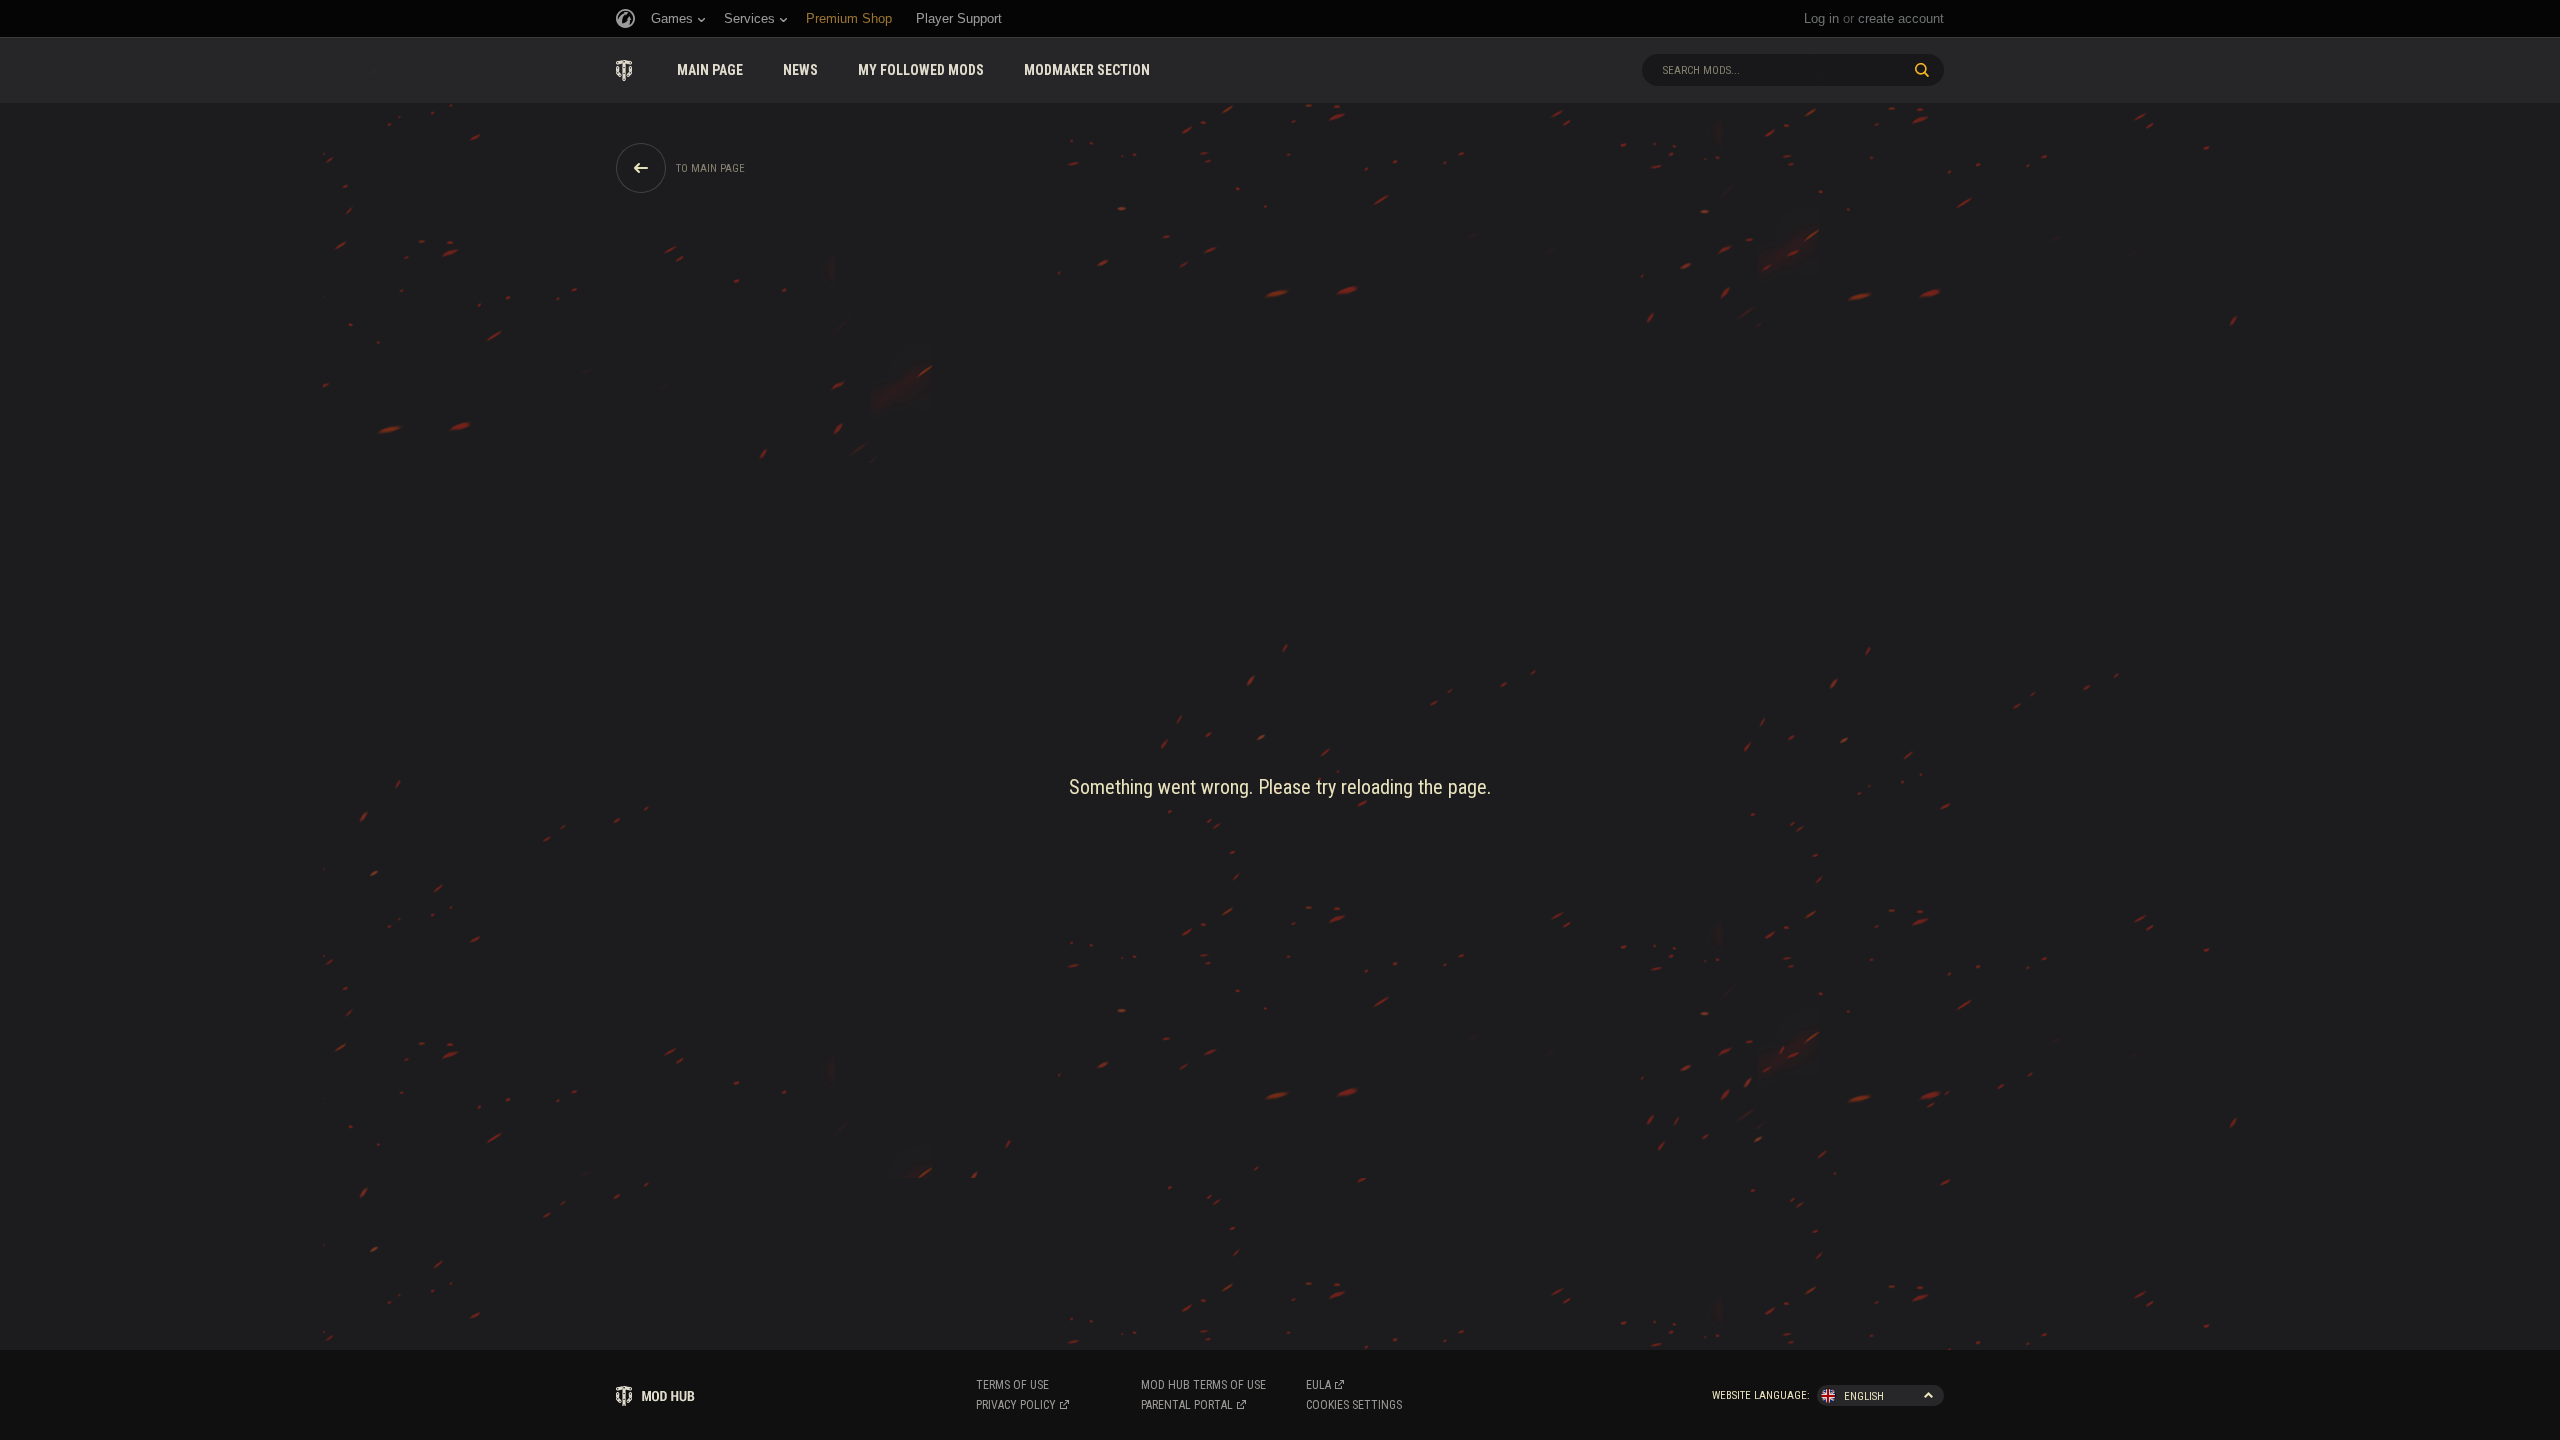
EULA (1318, 1385)
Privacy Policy (1016, 1405)
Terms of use (1012, 1385)
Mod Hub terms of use (1203, 1385)
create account (1901, 18)
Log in (1821, 18)
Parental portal (1187, 1405)
